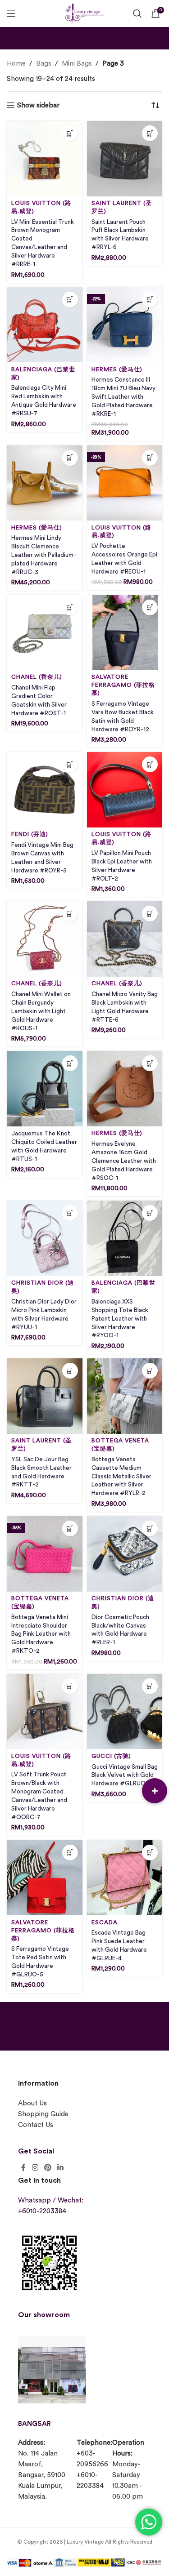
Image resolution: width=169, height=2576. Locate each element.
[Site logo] (84, 12)
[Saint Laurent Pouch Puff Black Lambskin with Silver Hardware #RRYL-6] (125, 159)
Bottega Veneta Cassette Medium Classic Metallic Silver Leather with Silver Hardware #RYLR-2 (121, 1477)
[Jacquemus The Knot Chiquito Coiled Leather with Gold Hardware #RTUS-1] (45, 1089)
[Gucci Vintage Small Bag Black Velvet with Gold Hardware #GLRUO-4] (125, 1712)
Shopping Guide (43, 2114)
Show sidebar (38, 105)
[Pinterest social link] (48, 2168)
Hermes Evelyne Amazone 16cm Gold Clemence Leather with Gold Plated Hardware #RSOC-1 (124, 1161)
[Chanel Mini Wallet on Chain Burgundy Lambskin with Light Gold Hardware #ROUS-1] (45, 939)
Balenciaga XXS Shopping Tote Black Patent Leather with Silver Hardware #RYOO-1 (120, 1319)
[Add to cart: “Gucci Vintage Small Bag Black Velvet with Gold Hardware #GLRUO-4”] (150, 1686)
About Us (32, 2103)
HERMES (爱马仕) (117, 369)
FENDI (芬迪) (30, 834)
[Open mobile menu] (11, 13)
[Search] (137, 13)
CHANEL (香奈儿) (37, 677)
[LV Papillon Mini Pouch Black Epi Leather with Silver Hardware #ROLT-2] (125, 790)
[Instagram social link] (35, 2168)
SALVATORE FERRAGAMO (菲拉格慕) (123, 685)
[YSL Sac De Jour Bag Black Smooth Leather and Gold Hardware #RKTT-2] (45, 1396)
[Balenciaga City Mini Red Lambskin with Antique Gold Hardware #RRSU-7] (45, 325)
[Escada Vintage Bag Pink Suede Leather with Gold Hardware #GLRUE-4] (125, 1878)
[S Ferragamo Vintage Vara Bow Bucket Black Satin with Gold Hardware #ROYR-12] (125, 633)
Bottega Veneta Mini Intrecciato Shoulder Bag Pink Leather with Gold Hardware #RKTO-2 (41, 1634)
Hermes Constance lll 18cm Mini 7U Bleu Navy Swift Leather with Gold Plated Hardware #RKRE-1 (123, 397)
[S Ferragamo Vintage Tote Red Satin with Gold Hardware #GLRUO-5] (45, 1878)
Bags (44, 64)
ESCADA (105, 1922)
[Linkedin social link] (61, 2168)
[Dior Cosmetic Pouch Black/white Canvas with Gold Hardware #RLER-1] (125, 1554)
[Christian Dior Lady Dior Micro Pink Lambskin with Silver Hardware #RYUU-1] (45, 1238)
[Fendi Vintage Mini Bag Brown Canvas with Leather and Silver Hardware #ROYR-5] (45, 790)
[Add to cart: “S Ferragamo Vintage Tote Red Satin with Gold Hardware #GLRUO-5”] (70, 1853)
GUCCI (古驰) (111, 1756)
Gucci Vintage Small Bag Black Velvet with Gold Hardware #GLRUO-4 (125, 1775)
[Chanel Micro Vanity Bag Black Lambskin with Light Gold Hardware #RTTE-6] (125, 939)
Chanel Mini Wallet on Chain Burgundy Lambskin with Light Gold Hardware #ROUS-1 (41, 1011)
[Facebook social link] (23, 2168)
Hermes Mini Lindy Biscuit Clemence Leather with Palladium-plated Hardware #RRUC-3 (44, 555)
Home (16, 64)
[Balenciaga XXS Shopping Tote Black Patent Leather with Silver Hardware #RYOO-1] (125, 1238)
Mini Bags (77, 64)
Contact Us (36, 2125)
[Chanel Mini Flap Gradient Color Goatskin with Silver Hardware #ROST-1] (45, 633)
